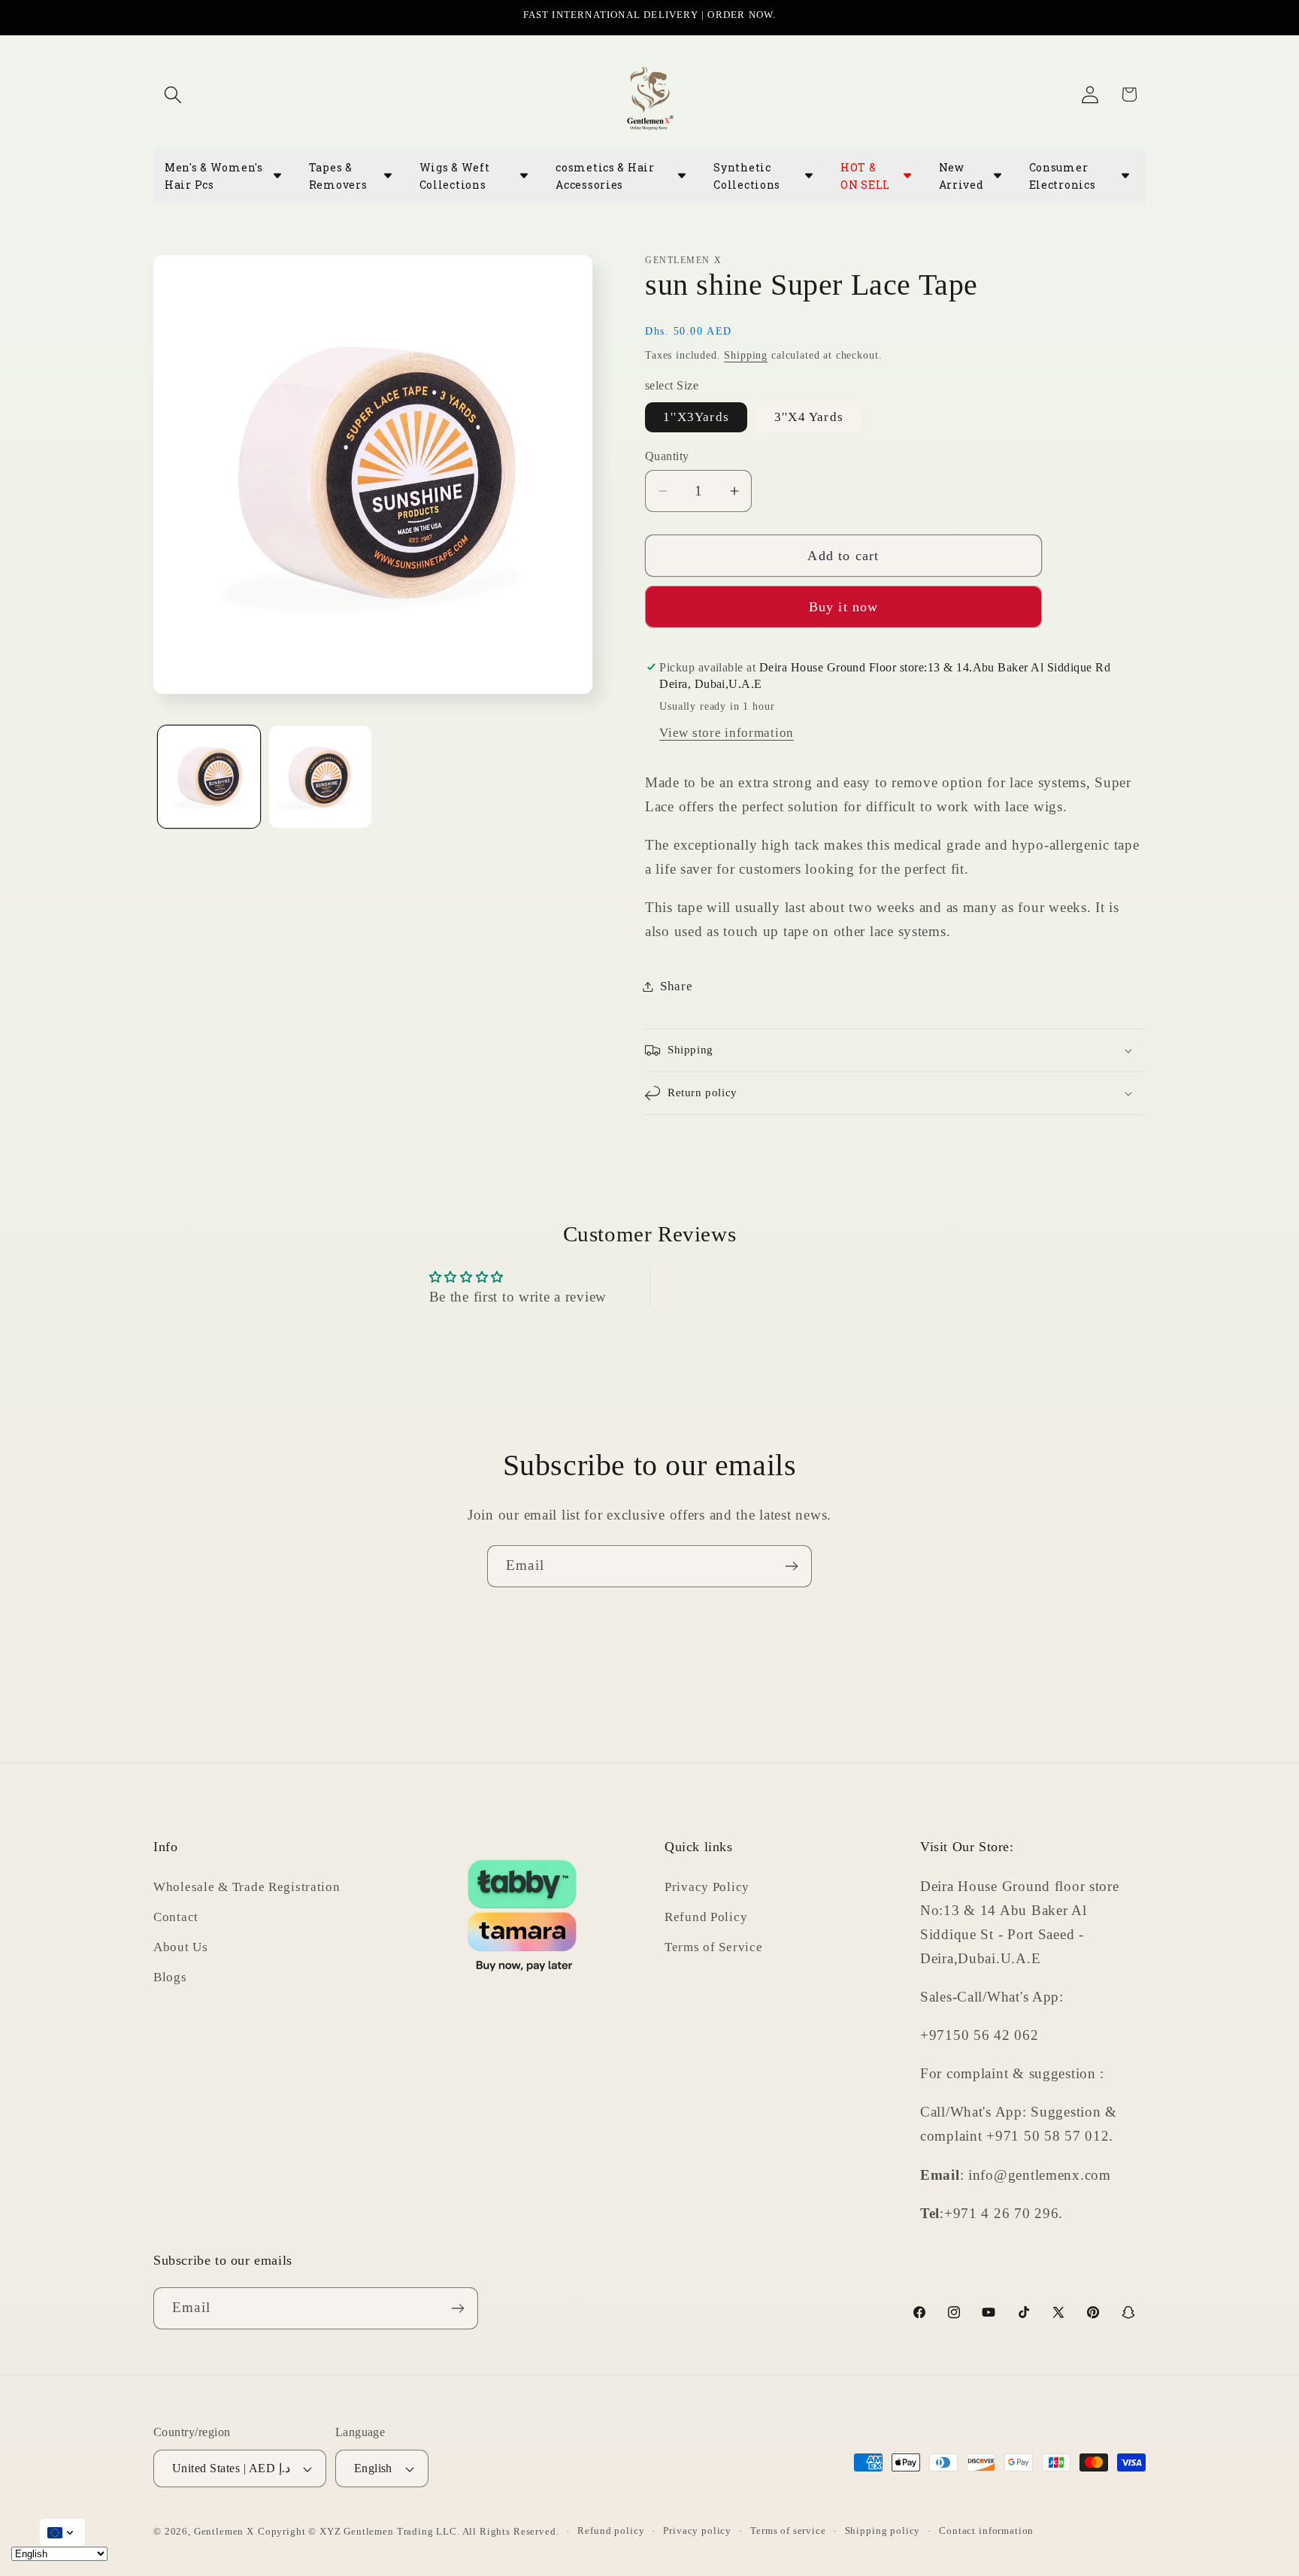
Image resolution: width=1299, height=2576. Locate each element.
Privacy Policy (707, 1886)
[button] (173, 94)
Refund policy (611, 2531)
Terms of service (788, 2531)
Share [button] (677, 986)
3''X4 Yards (809, 417)
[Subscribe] (791, 1566)
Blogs (170, 1976)
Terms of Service (714, 1946)
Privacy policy (697, 2531)
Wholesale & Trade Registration (247, 1886)
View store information (727, 733)
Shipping (746, 355)
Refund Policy (706, 1916)
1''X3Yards (696, 417)
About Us (181, 1946)
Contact (176, 1916)
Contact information (986, 2531)
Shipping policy (883, 2531)
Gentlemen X (224, 2531)
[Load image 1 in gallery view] (209, 777)
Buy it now (844, 607)
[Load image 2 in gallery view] (320, 777)
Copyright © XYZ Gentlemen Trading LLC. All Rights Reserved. (409, 2531)
